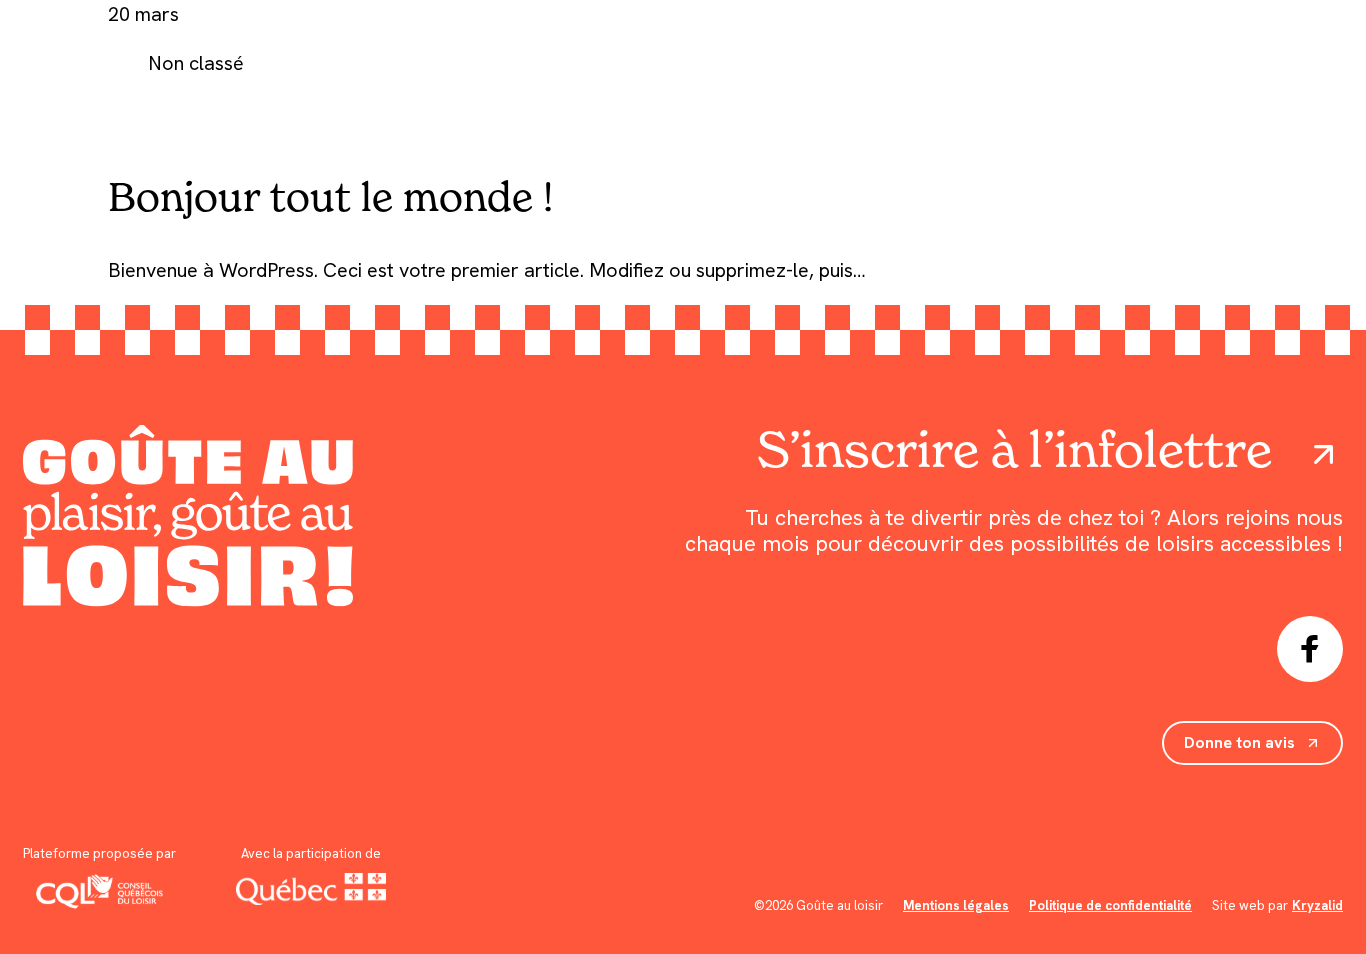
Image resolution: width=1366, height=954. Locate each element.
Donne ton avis (1239, 742)
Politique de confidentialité (1110, 905)
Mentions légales (956, 905)
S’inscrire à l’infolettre (1014, 450)
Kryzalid (1317, 905)
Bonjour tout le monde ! (330, 196)
